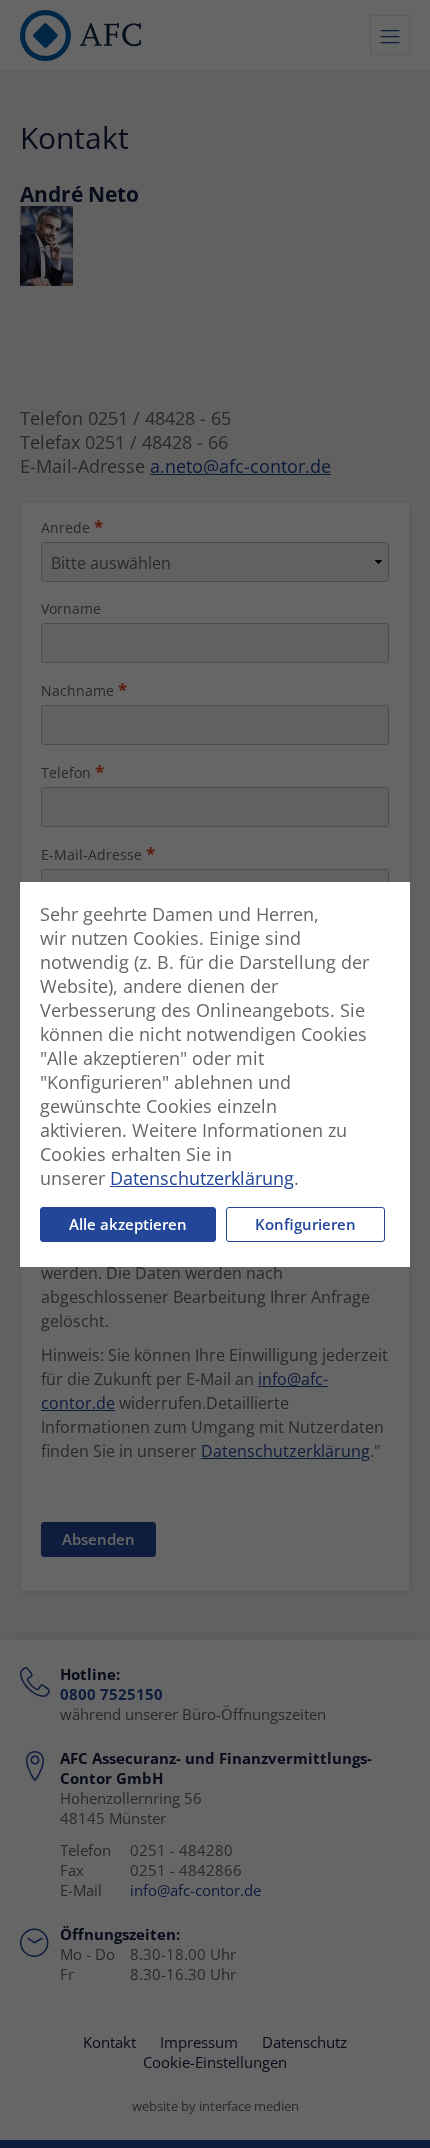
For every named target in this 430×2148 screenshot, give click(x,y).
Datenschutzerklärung (202, 1178)
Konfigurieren (305, 1224)
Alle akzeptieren (128, 1224)
